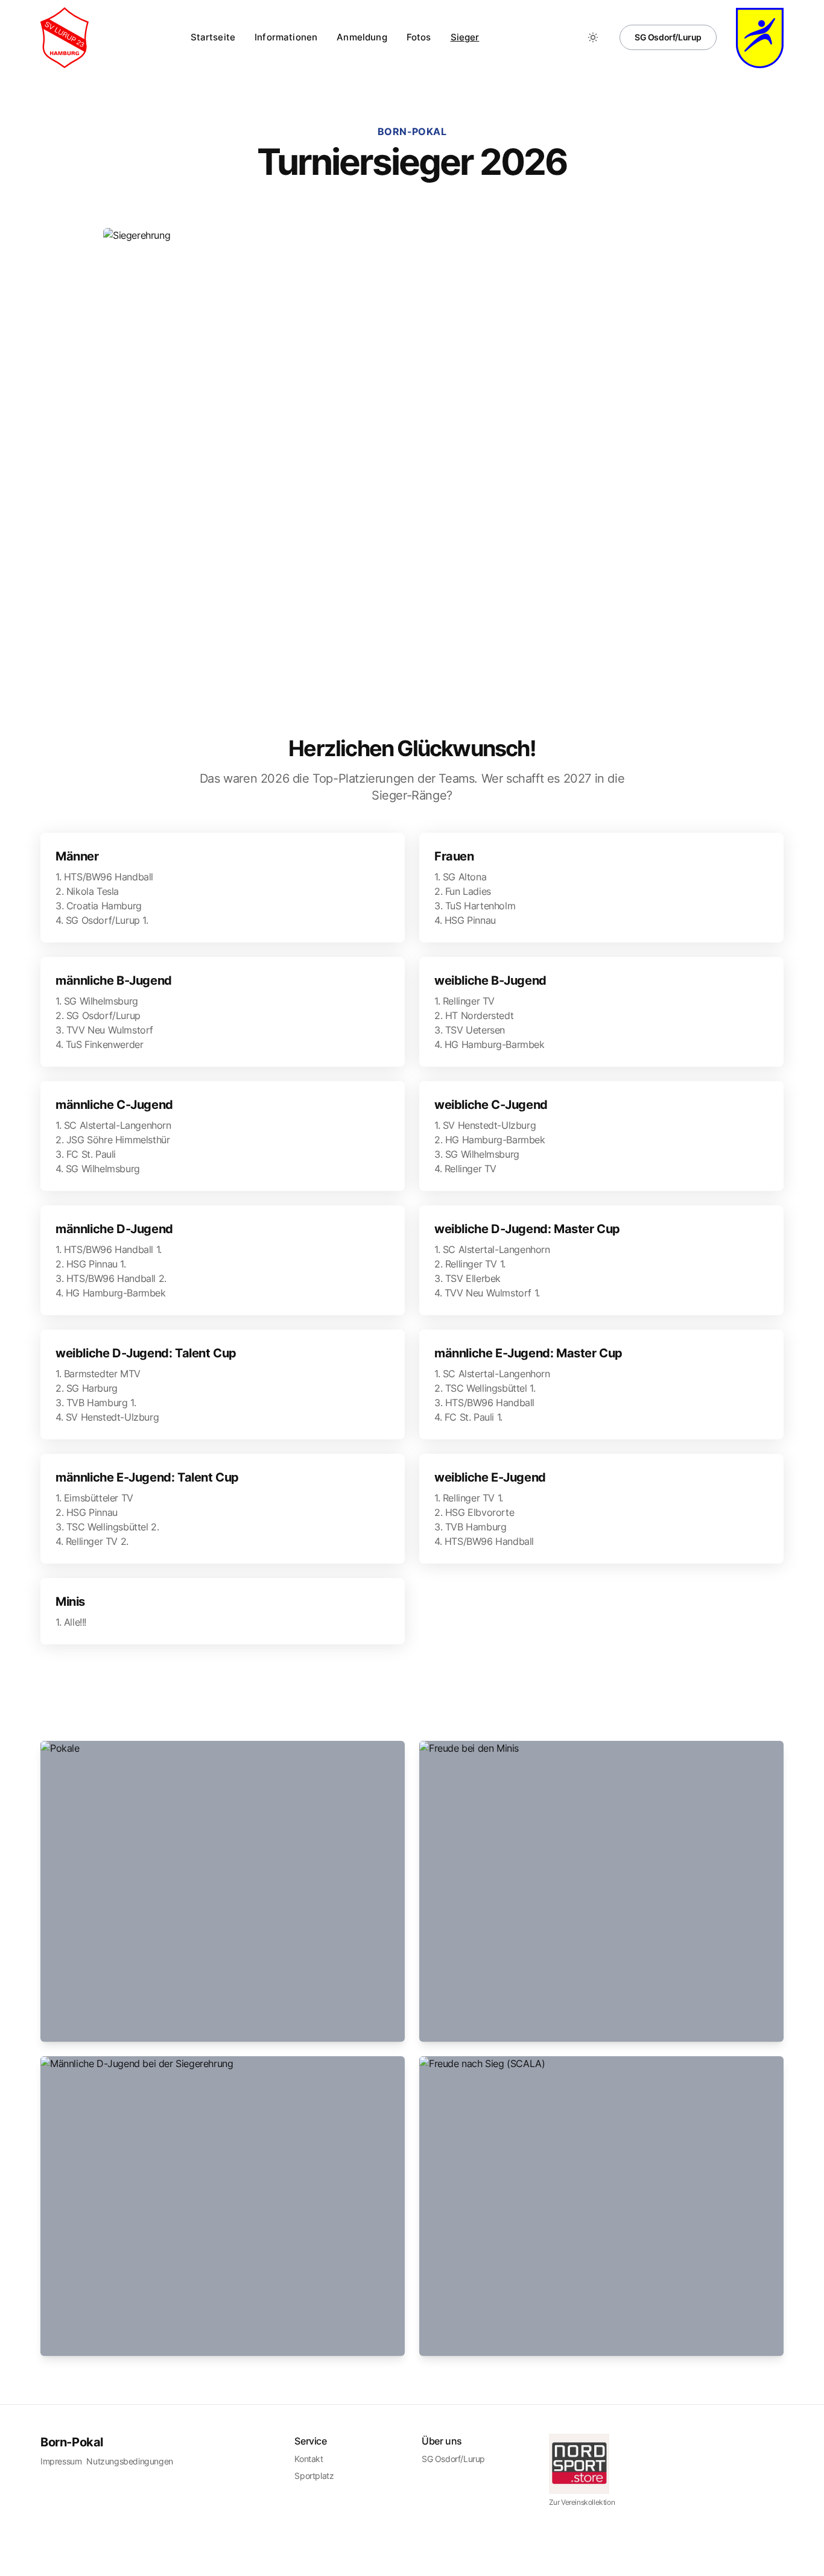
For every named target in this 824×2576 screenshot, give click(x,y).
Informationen (286, 37)
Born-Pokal (72, 2442)
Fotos (419, 37)
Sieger (465, 37)
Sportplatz (314, 2476)
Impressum (61, 2461)
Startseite (213, 37)
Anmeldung (362, 37)
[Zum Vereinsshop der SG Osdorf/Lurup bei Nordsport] (603, 2464)
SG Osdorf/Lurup (668, 37)
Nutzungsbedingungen (129, 2461)
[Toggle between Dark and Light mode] (593, 37)
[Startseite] (65, 38)
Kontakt (309, 2459)
